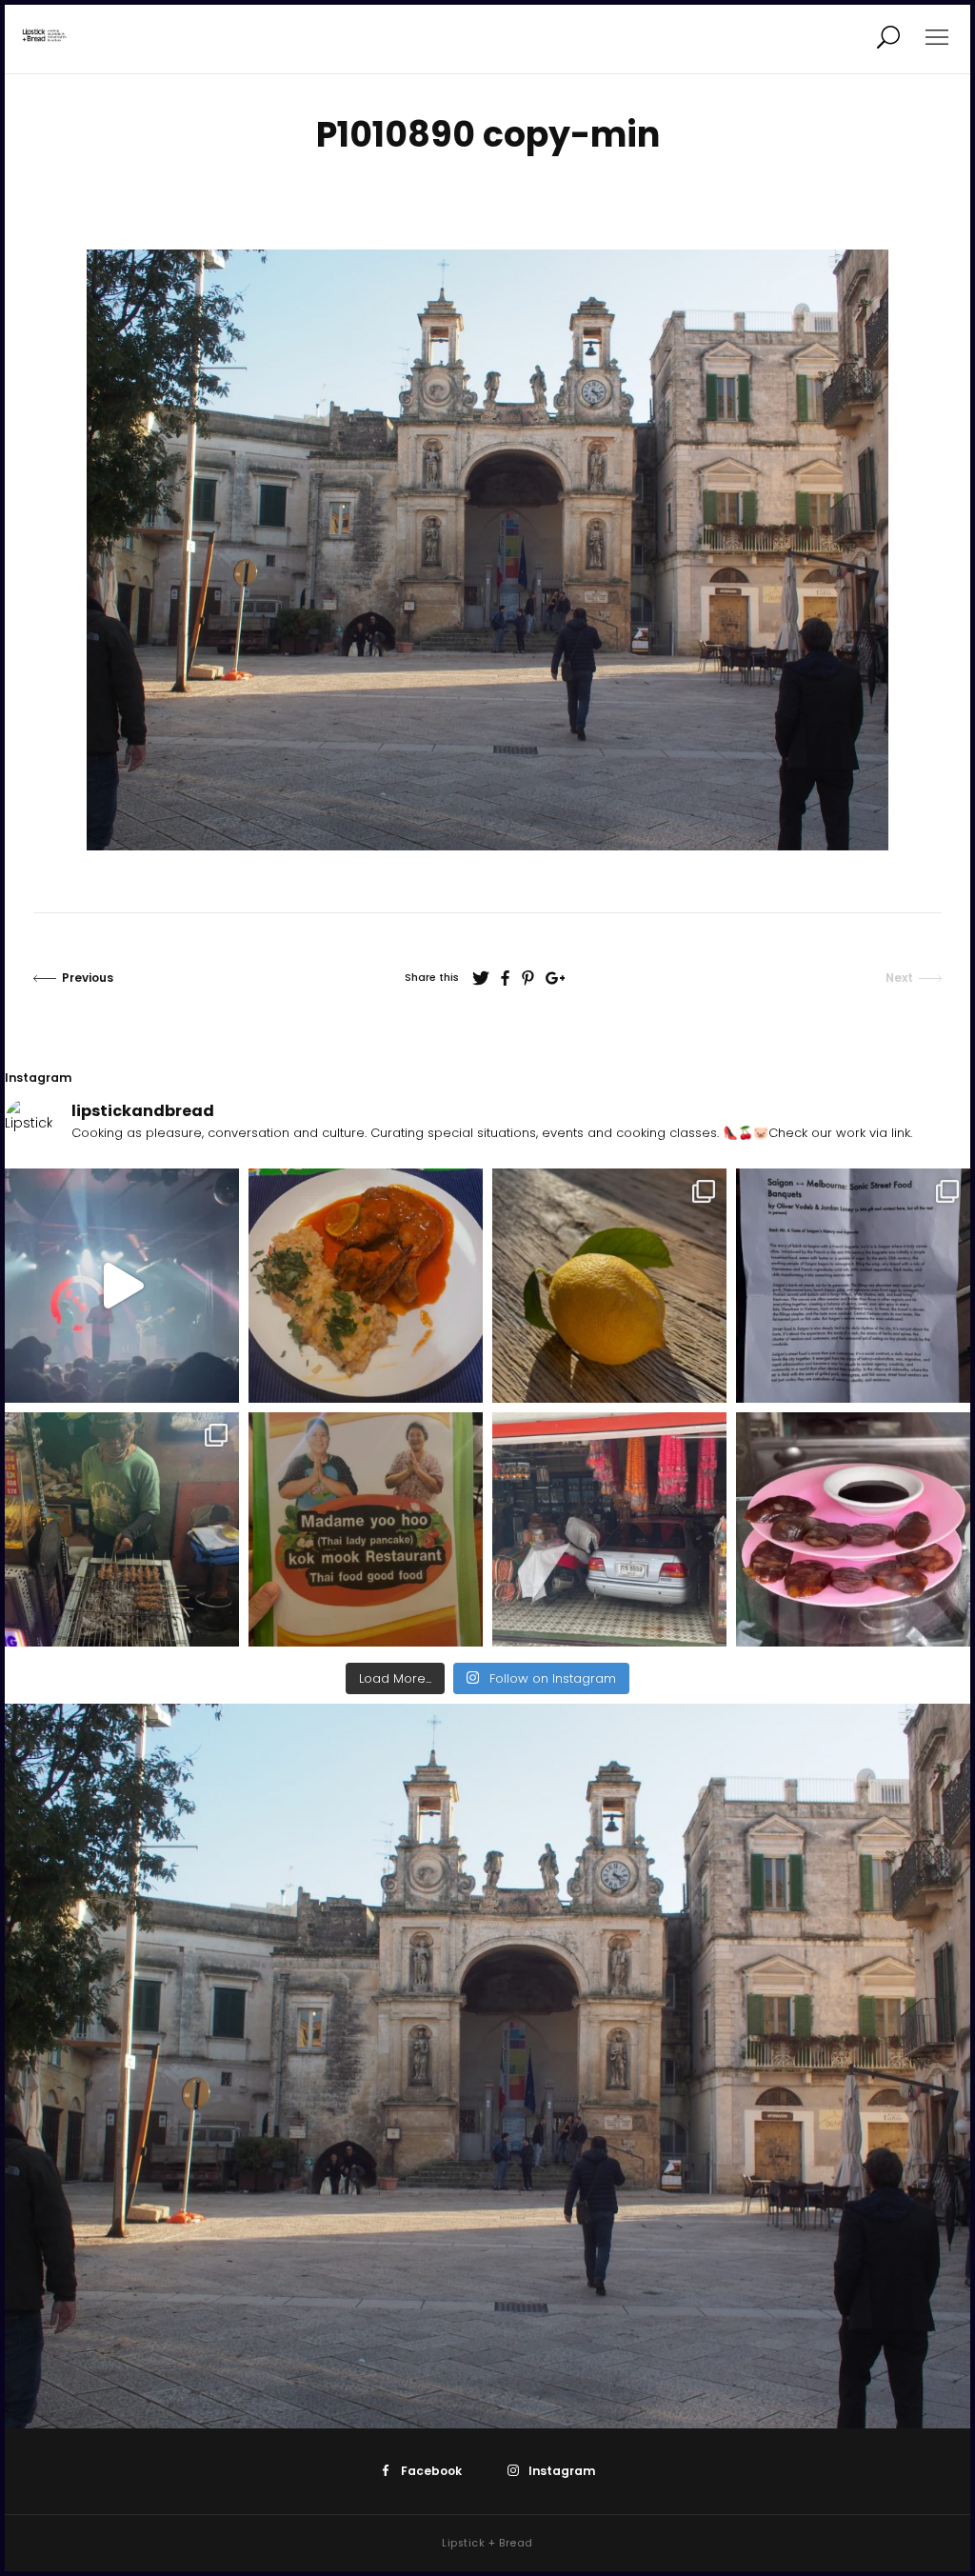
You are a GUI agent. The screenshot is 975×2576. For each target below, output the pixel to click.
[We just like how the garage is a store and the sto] (609, 1529)
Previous (88, 978)
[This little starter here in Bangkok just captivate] (853, 1529)
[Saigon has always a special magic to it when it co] (122, 1529)
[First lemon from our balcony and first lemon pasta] (609, 1286)
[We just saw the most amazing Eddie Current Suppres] (122, 1286)
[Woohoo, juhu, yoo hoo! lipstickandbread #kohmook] (366, 1529)
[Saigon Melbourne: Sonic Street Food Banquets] (853, 1286)
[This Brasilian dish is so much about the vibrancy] (366, 1286)
